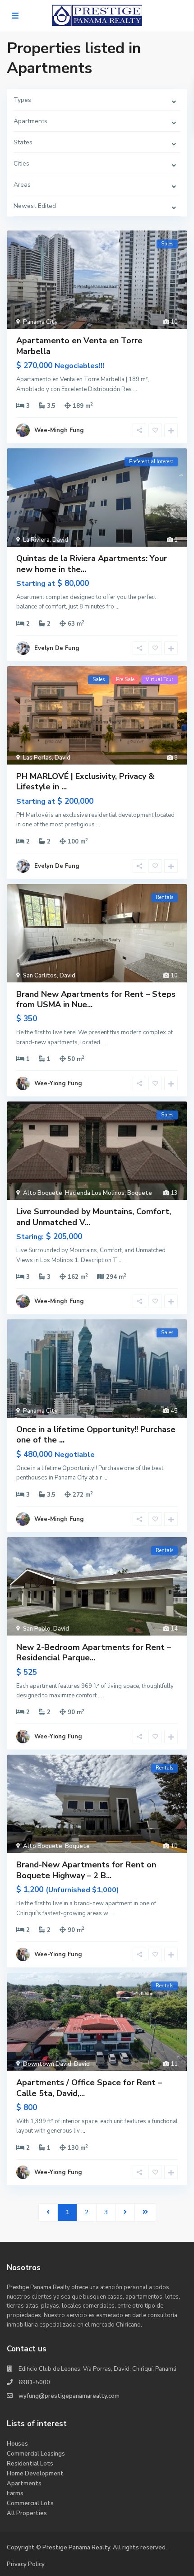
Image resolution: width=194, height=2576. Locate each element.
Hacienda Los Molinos (95, 1193)
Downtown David (47, 2064)
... (135, 389)
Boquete (140, 1193)
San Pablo (37, 1629)
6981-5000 (34, 2382)
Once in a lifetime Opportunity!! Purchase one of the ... (96, 1435)
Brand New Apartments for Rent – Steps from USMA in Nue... (96, 999)
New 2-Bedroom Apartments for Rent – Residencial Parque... (94, 1652)
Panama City (40, 322)
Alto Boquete (43, 1193)
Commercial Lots (30, 2503)
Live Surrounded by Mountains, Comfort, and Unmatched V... (94, 1217)
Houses (17, 2444)
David (60, 540)
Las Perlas (37, 758)
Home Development (35, 2474)
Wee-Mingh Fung (59, 430)
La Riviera (36, 540)
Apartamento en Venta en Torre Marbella (79, 346)
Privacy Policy (26, 2564)
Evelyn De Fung (57, 648)
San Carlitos (40, 976)
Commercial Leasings (36, 2454)
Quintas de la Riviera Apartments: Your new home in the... (92, 564)
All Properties (27, 2513)
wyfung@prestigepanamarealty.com (69, 2396)
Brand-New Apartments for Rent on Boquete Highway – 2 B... (86, 1870)
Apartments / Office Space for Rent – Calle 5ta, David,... (89, 2088)
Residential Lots (30, 2464)
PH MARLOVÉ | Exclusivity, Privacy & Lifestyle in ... (85, 781)
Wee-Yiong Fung (58, 1083)
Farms (15, 2493)
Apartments (24, 2484)
